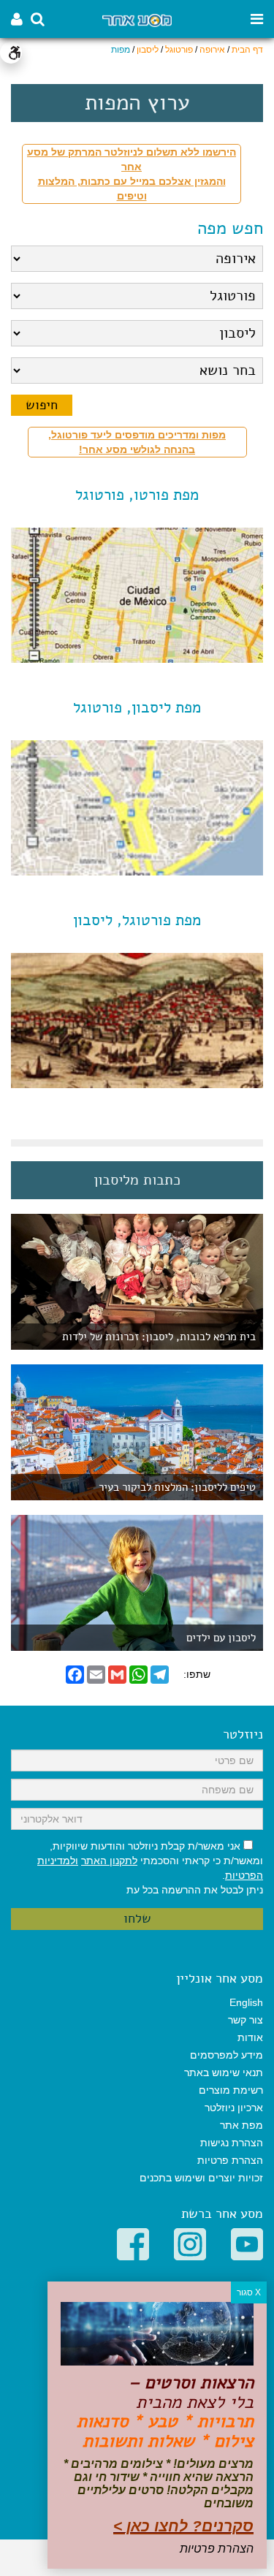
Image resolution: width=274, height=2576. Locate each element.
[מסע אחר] (137, 19)
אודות (250, 2037)
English (246, 2002)
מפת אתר (241, 2125)
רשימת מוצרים (231, 2090)
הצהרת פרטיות (230, 2160)
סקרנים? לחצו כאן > (183, 2526)
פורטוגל (179, 50)
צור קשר (246, 2020)
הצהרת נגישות (232, 2143)
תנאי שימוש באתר (224, 2072)
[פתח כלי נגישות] (11, 53)
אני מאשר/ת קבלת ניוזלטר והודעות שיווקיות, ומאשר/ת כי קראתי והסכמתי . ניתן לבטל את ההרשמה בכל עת (150, 1868)
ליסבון (148, 50)
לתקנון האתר (109, 1861)
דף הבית (247, 50)
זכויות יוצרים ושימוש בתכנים (201, 2178)
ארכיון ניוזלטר (234, 2108)
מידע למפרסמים (227, 2055)
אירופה (212, 50)
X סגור (249, 2292)
